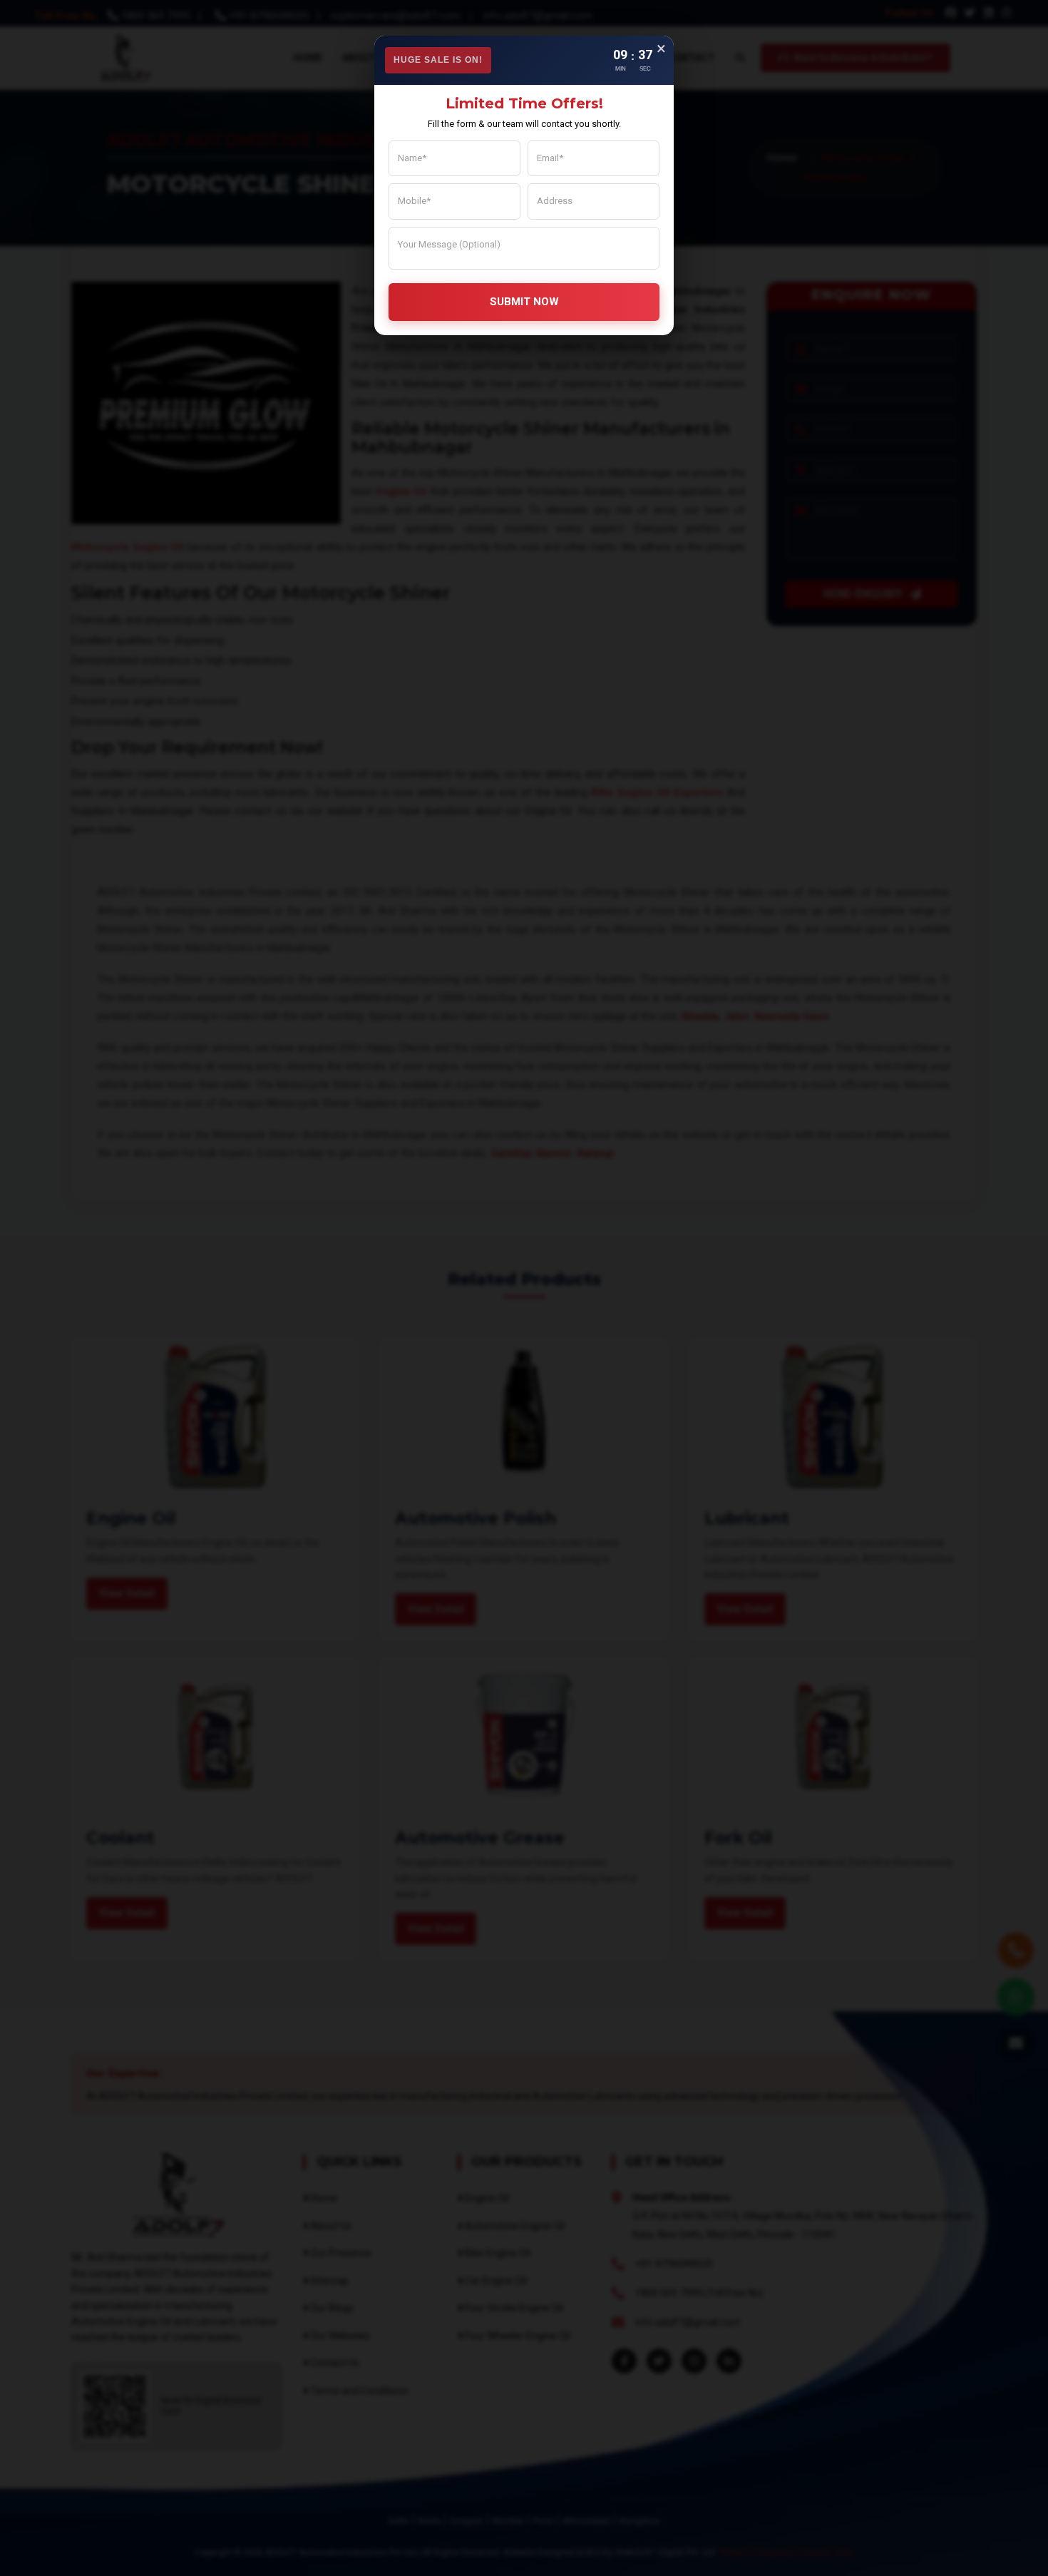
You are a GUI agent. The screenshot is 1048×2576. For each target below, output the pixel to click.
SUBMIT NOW (524, 302)
